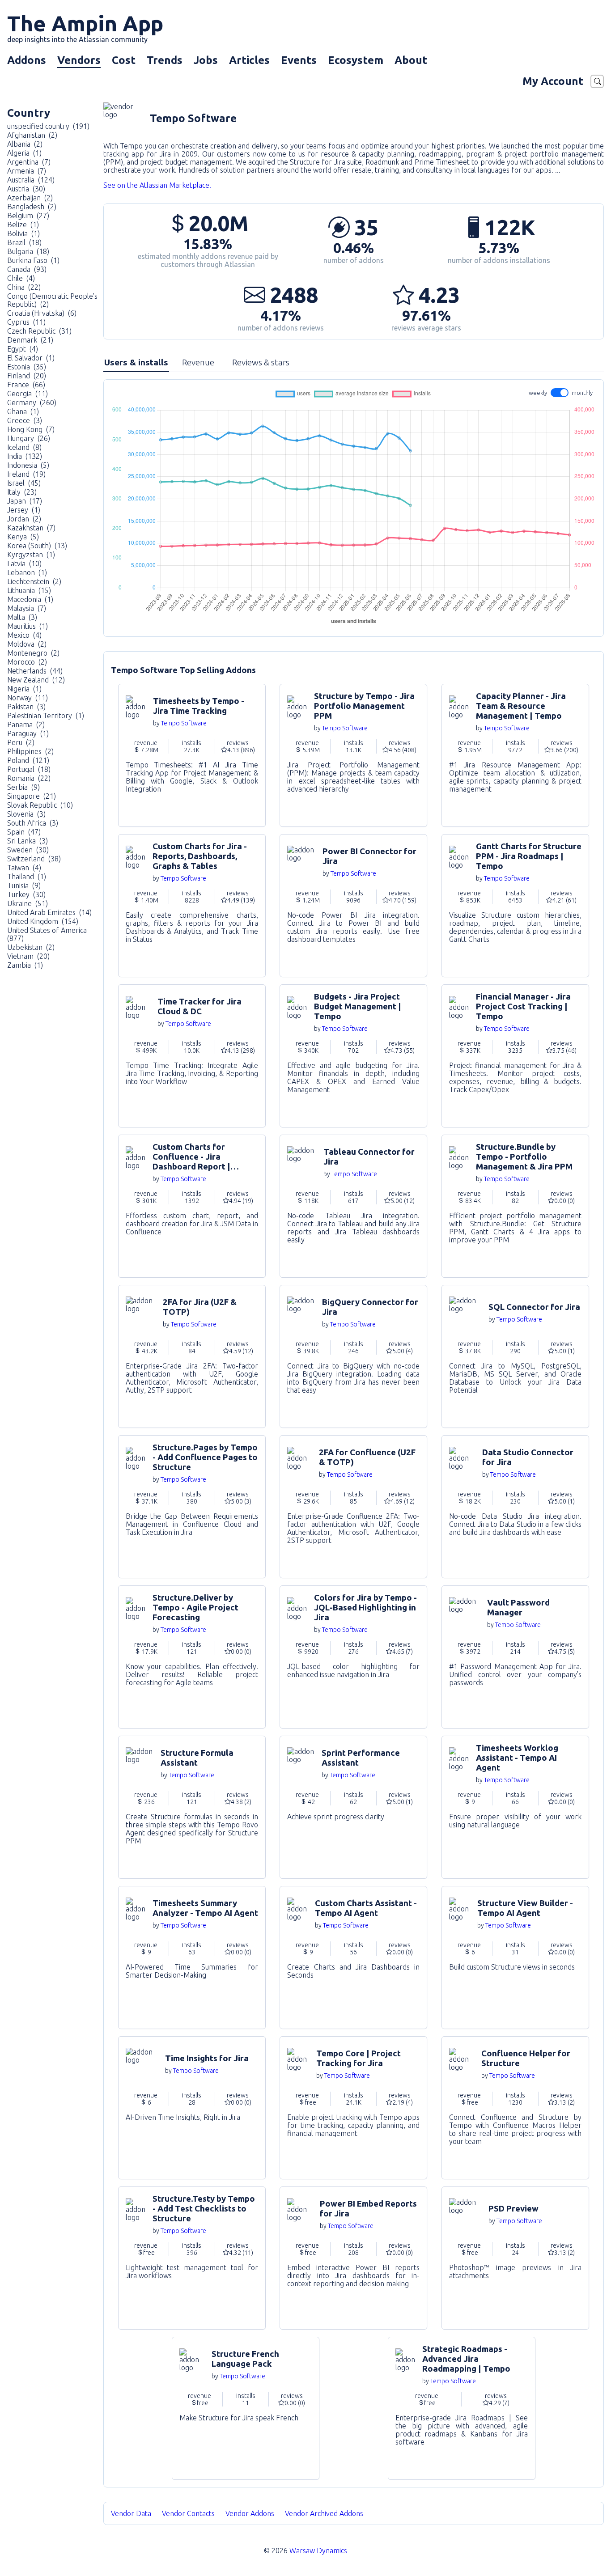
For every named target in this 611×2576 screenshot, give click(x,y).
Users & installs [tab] (136, 362)
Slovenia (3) (26, 814)
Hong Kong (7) (31, 429)
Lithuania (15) (29, 590)
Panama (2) (26, 724)
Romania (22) (29, 778)
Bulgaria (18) (28, 251)
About (411, 60)
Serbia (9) (23, 787)
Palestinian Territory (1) (46, 716)
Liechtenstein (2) (34, 581)
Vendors (79, 60)
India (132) (25, 456)
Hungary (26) (29, 438)
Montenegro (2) (33, 653)
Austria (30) (26, 189)
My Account (553, 81)
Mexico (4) (24, 635)
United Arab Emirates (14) (49, 912)
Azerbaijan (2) (30, 198)
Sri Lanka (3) (28, 841)
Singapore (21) (32, 796)
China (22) (24, 287)
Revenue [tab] (198, 362)
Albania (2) (25, 144)
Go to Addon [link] (192, 755)
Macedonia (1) (30, 599)
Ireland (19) (26, 474)
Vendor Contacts (188, 2513)
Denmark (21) (30, 340)
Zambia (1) (25, 965)
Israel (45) (24, 483)
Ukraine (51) (28, 903)
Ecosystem (356, 60)
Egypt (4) (23, 349)
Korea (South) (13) (37, 546)
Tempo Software (184, 723)
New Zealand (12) (36, 680)
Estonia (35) (27, 367)
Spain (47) (24, 832)
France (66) (26, 385)
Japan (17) (25, 501)
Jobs (206, 60)
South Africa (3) (33, 823)
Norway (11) (28, 698)
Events (299, 60)
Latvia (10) (24, 563)
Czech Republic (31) (39, 331)
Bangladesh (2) (32, 207)
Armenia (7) (27, 171)
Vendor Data (131, 2513)
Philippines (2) (30, 751)
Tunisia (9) (24, 885)
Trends (165, 60)
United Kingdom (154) (43, 921)
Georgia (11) (28, 394)
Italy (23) (22, 492)
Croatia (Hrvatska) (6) (42, 313)
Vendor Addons (251, 2513)
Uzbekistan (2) (31, 947)
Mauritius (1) (28, 626)
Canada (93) (27, 269)
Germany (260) (32, 402)
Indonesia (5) (28, 465)
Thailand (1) (27, 877)
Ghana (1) (23, 411)
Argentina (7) (29, 162)
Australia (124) (31, 180)
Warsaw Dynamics (318, 2551)
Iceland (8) (24, 447)
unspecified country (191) (48, 126)
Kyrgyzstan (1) (31, 555)
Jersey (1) (24, 510)
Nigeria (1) (24, 689)
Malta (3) (22, 617)
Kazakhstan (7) (31, 528)
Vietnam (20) (28, 956)
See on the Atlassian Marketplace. (157, 185)
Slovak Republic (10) (40, 805)
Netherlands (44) (35, 671)
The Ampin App (85, 27)
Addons (27, 60)
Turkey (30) (26, 894)
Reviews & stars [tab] (261, 362)
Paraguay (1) (28, 733)
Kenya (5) (23, 537)
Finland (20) (27, 376)
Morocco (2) (27, 662)
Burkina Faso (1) (33, 260)
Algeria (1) (24, 153)
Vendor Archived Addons (325, 2513)
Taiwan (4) (24, 868)
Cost (124, 60)
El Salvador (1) (31, 358)
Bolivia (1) (23, 233)
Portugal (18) (29, 769)
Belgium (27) (28, 216)
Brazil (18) (24, 242)
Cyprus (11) (26, 322)
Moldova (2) (27, 644)
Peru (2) (21, 742)
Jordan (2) (24, 519)
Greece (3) (25, 420)
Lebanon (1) (27, 572)
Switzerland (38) (34, 859)
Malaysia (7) (27, 608)
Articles (249, 60)
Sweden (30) (28, 850)
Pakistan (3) (26, 707)
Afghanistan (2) (32, 135)
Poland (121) (28, 760)
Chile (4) (21, 278)
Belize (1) (23, 225)
